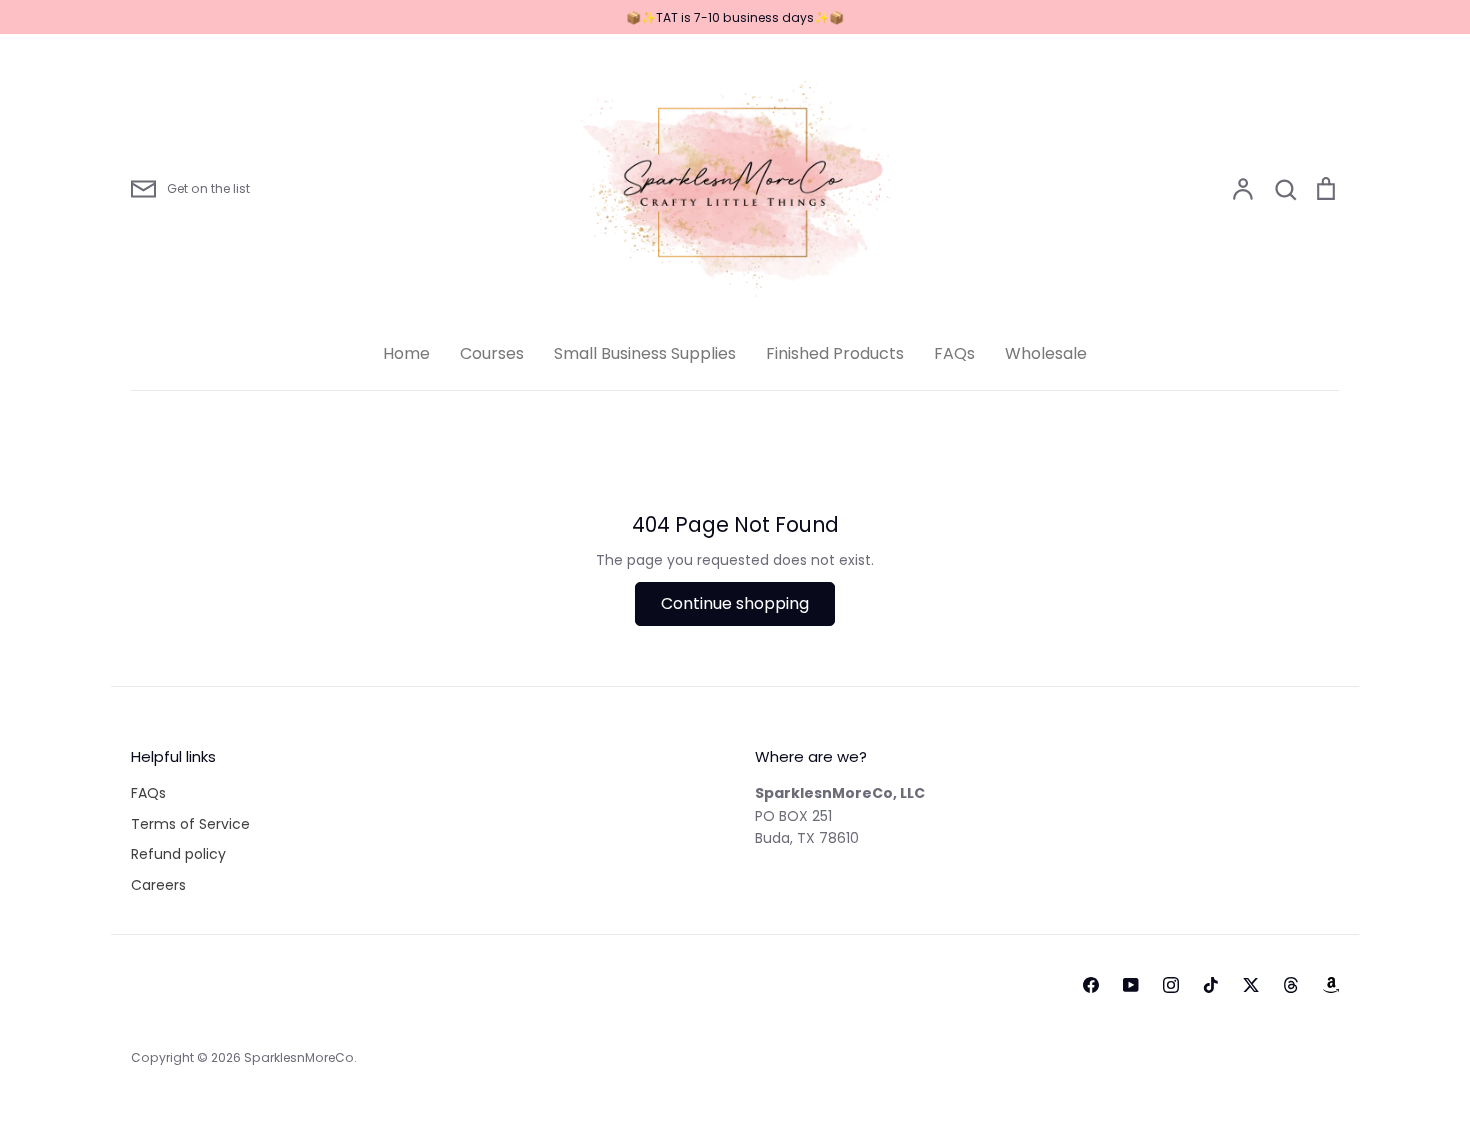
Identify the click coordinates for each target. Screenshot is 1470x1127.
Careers (158, 885)
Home (406, 353)
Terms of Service (190, 824)
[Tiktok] (1211, 985)
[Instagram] (1171, 985)
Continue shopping (735, 603)
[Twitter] (1251, 985)
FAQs (954, 353)
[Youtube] (1131, 985)
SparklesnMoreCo (299, 1057)
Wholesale (1046, 353)
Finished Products (835, 353)
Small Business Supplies (645, 353)
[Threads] (1291, 985)
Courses (492, 353)
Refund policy (178, 854)
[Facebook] (1091, 985)
